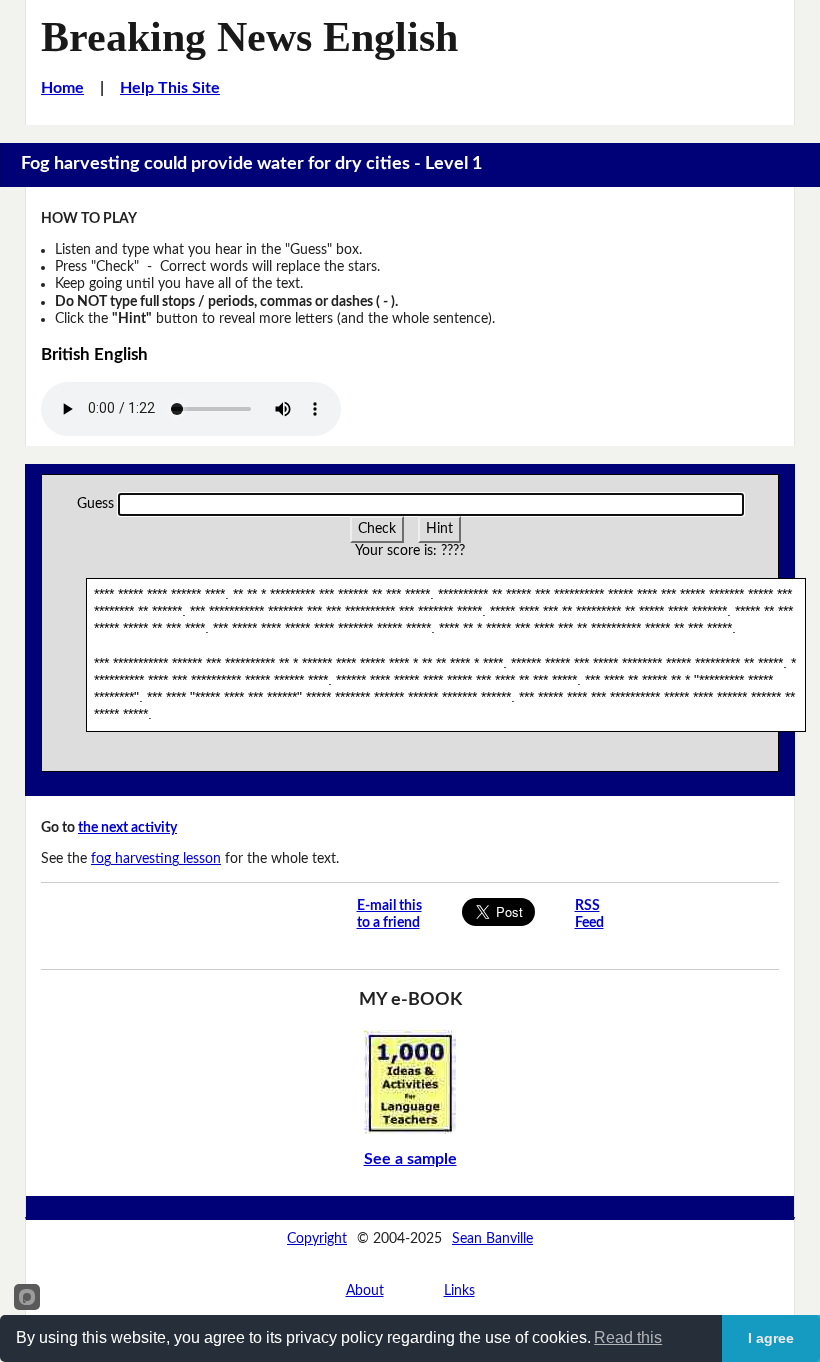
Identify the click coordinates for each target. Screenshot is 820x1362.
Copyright (317, 1239)
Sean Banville (492, 1239)
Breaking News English (249, 36)
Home (62, 88)
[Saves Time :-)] (410, 1082)
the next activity (127, 828)
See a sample (410, 1159)
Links (459, 1291)
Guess (95, 504)
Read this (628, 1337)
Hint (439, 529)
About (365, 1291)
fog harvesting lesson (156, 859)
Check (377, 529)
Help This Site (170, 88)
